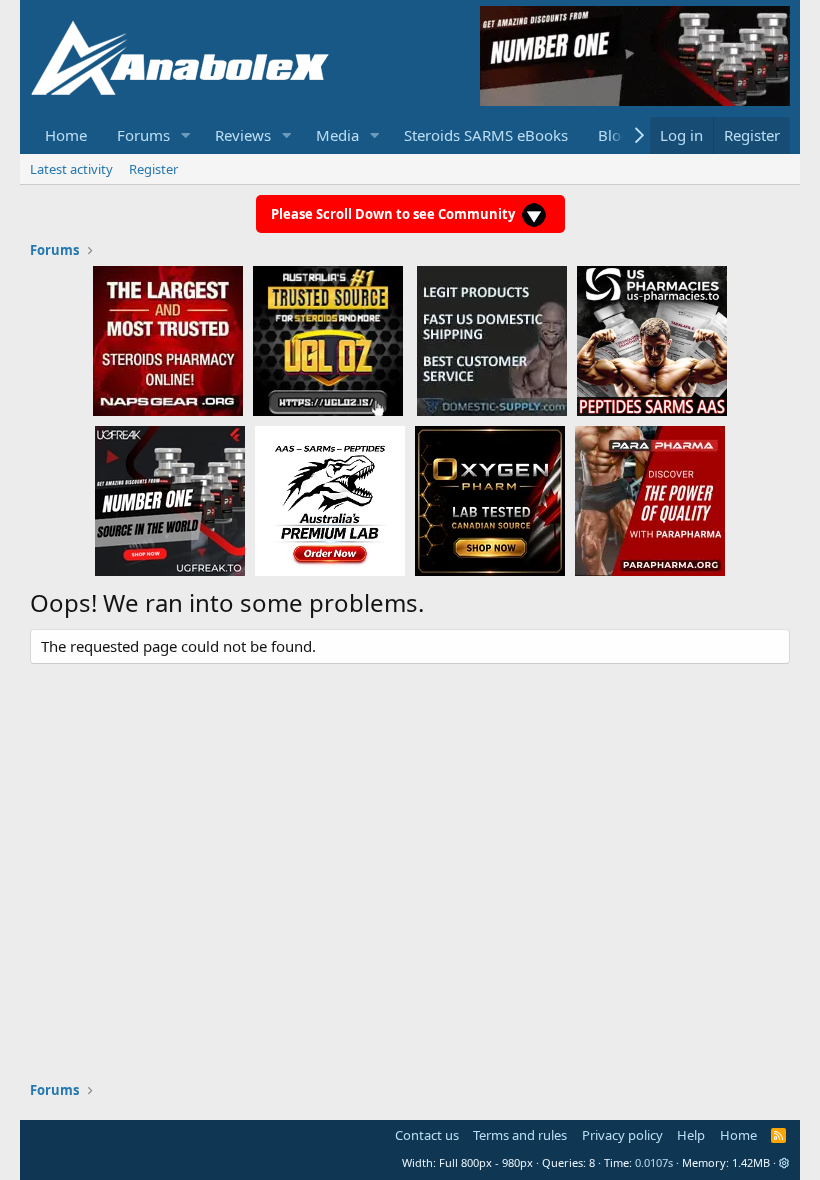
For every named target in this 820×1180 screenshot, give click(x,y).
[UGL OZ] (328, 340)
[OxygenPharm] (490, 500)
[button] (186, 135)
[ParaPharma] (650, 500)
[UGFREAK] (170, 500)
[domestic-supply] (492, 340)
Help (691, 1135)
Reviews (243, 135)
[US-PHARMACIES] (652, 340)
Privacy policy (622, 1135)
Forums (143, 135)
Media (337, 135)
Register (153, 169)
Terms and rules (520, 1135)
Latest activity (71, 169)
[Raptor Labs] (330, 500)
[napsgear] (168, 340)
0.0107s (654, 1162)
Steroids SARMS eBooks (486, 135)
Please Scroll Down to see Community (394, 214)
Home (66, 135)
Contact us (427, 1135)
